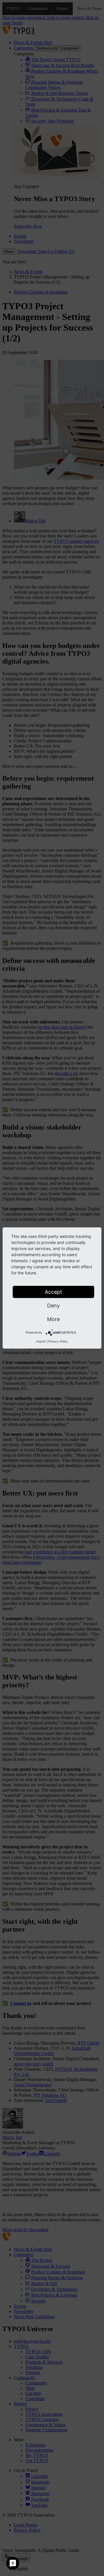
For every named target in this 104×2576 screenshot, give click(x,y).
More (53, 1319)
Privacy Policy (58, 1341)
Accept (53, 1292)
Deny (53, 1306)
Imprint (41, 1341)
